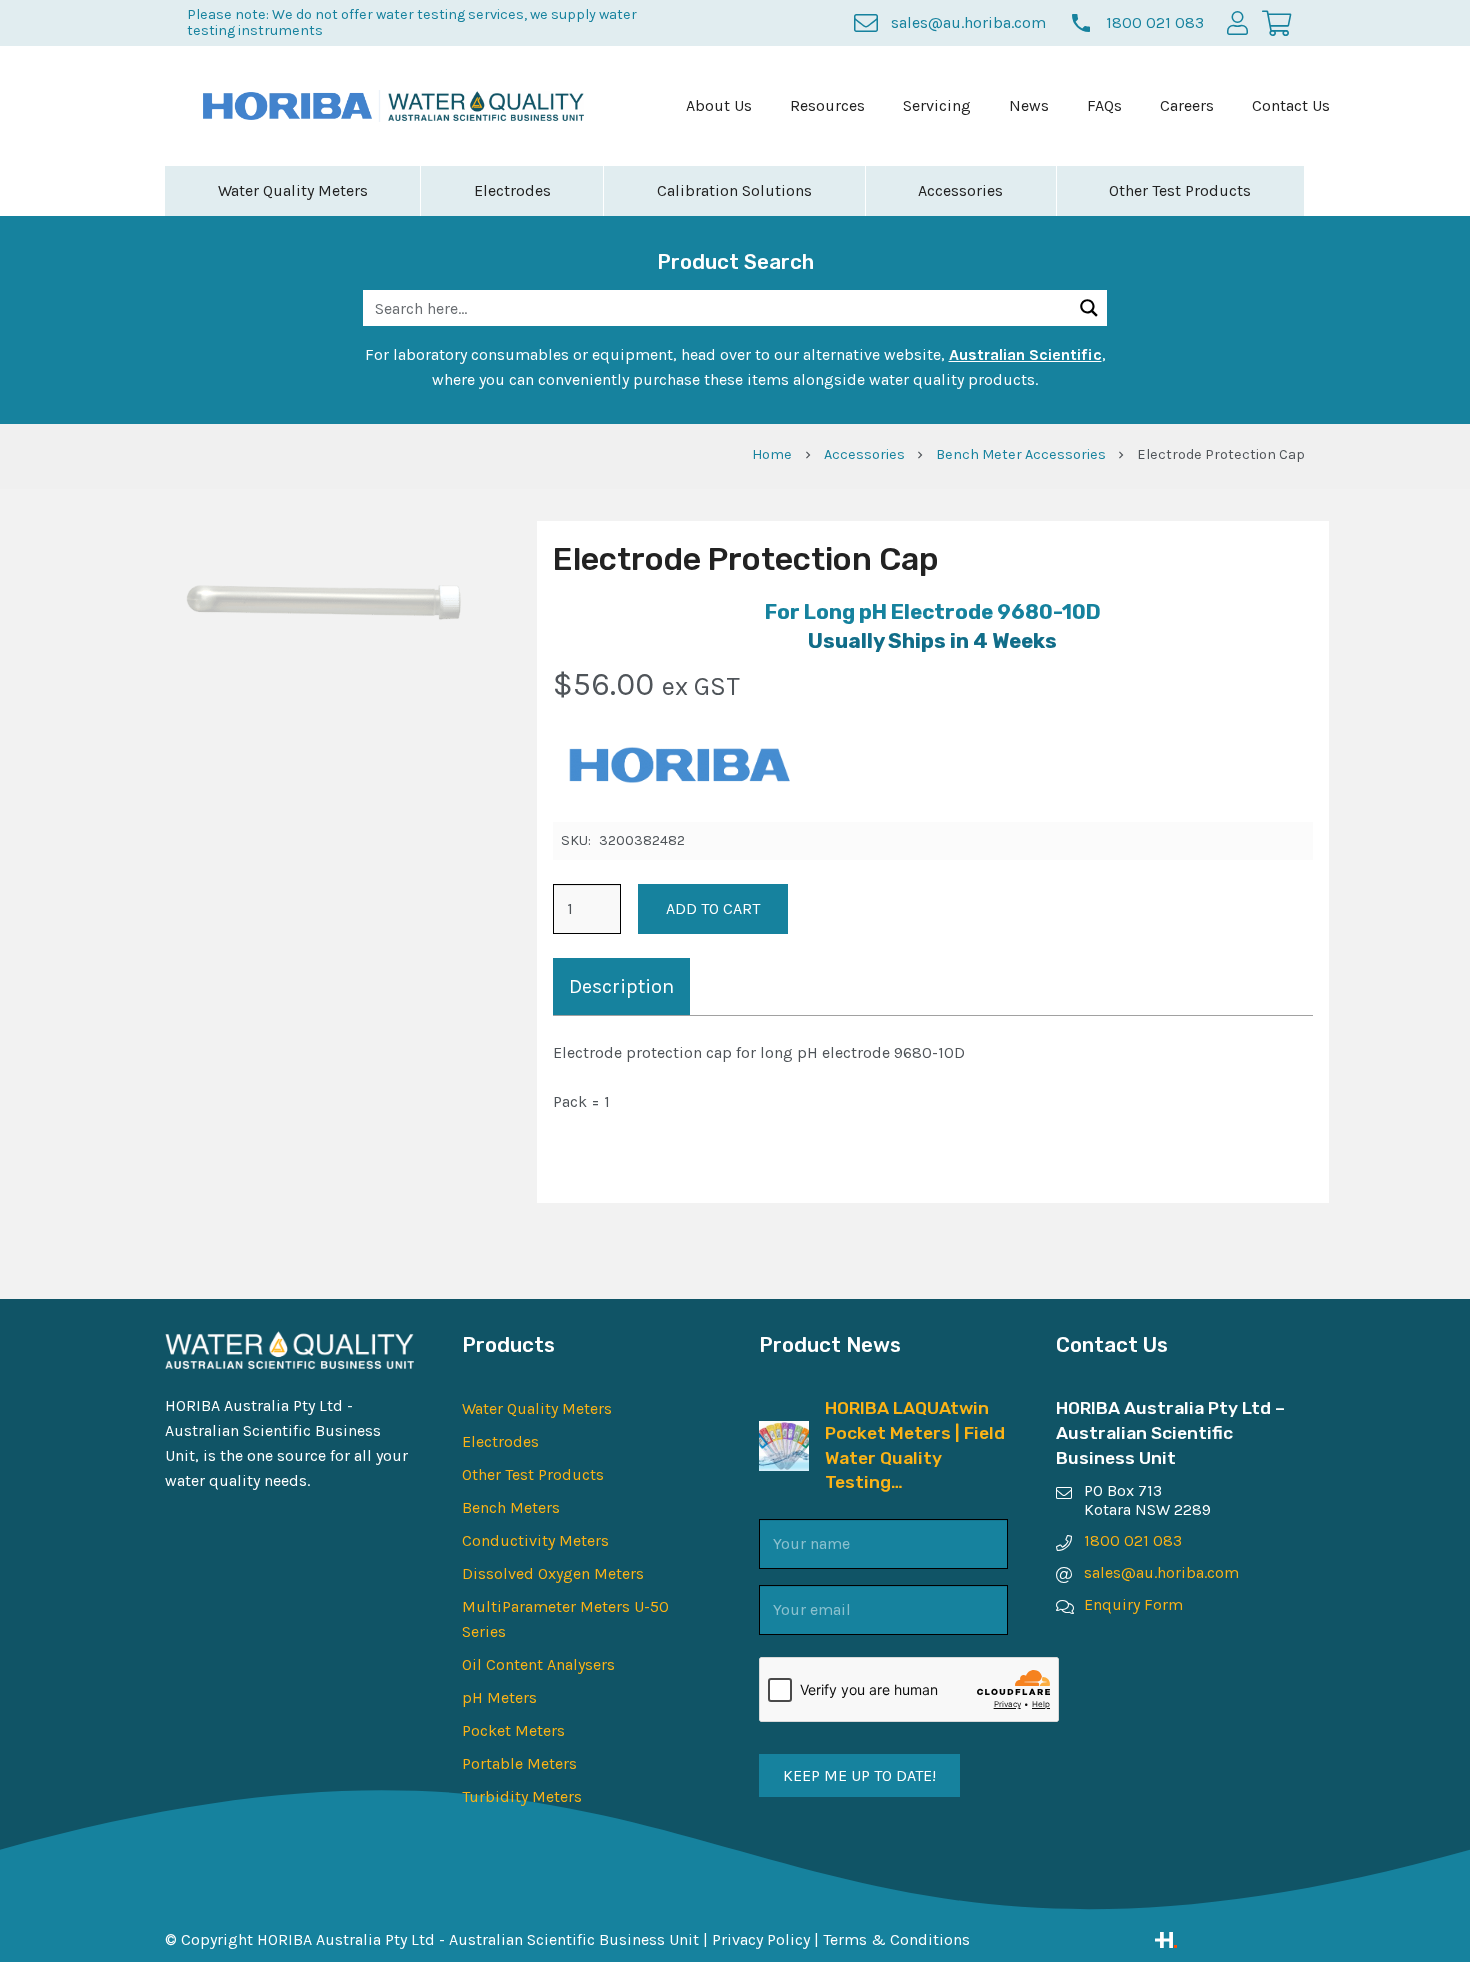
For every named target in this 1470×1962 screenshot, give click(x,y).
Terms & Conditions (896, 1939)
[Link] (1230, 1940)
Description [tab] (621, 986)
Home (772, 454)
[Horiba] (678, 768)
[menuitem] (719, 106)
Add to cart (713, 908)
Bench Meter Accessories (1021, 454)
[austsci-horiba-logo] (287, 106)
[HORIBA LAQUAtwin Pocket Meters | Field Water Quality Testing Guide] (784, 1433)
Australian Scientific (1025, 354)
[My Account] (1237, 22)
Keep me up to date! (859, 1775)
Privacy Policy (761, 1939)
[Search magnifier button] (1089, 308)
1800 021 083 (1133, 1540)
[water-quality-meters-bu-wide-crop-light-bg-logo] (486, 106)
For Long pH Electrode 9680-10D (933, 612)
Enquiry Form (1133, 1604)
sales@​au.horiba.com (1161, 1572)
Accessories (864, 454)
